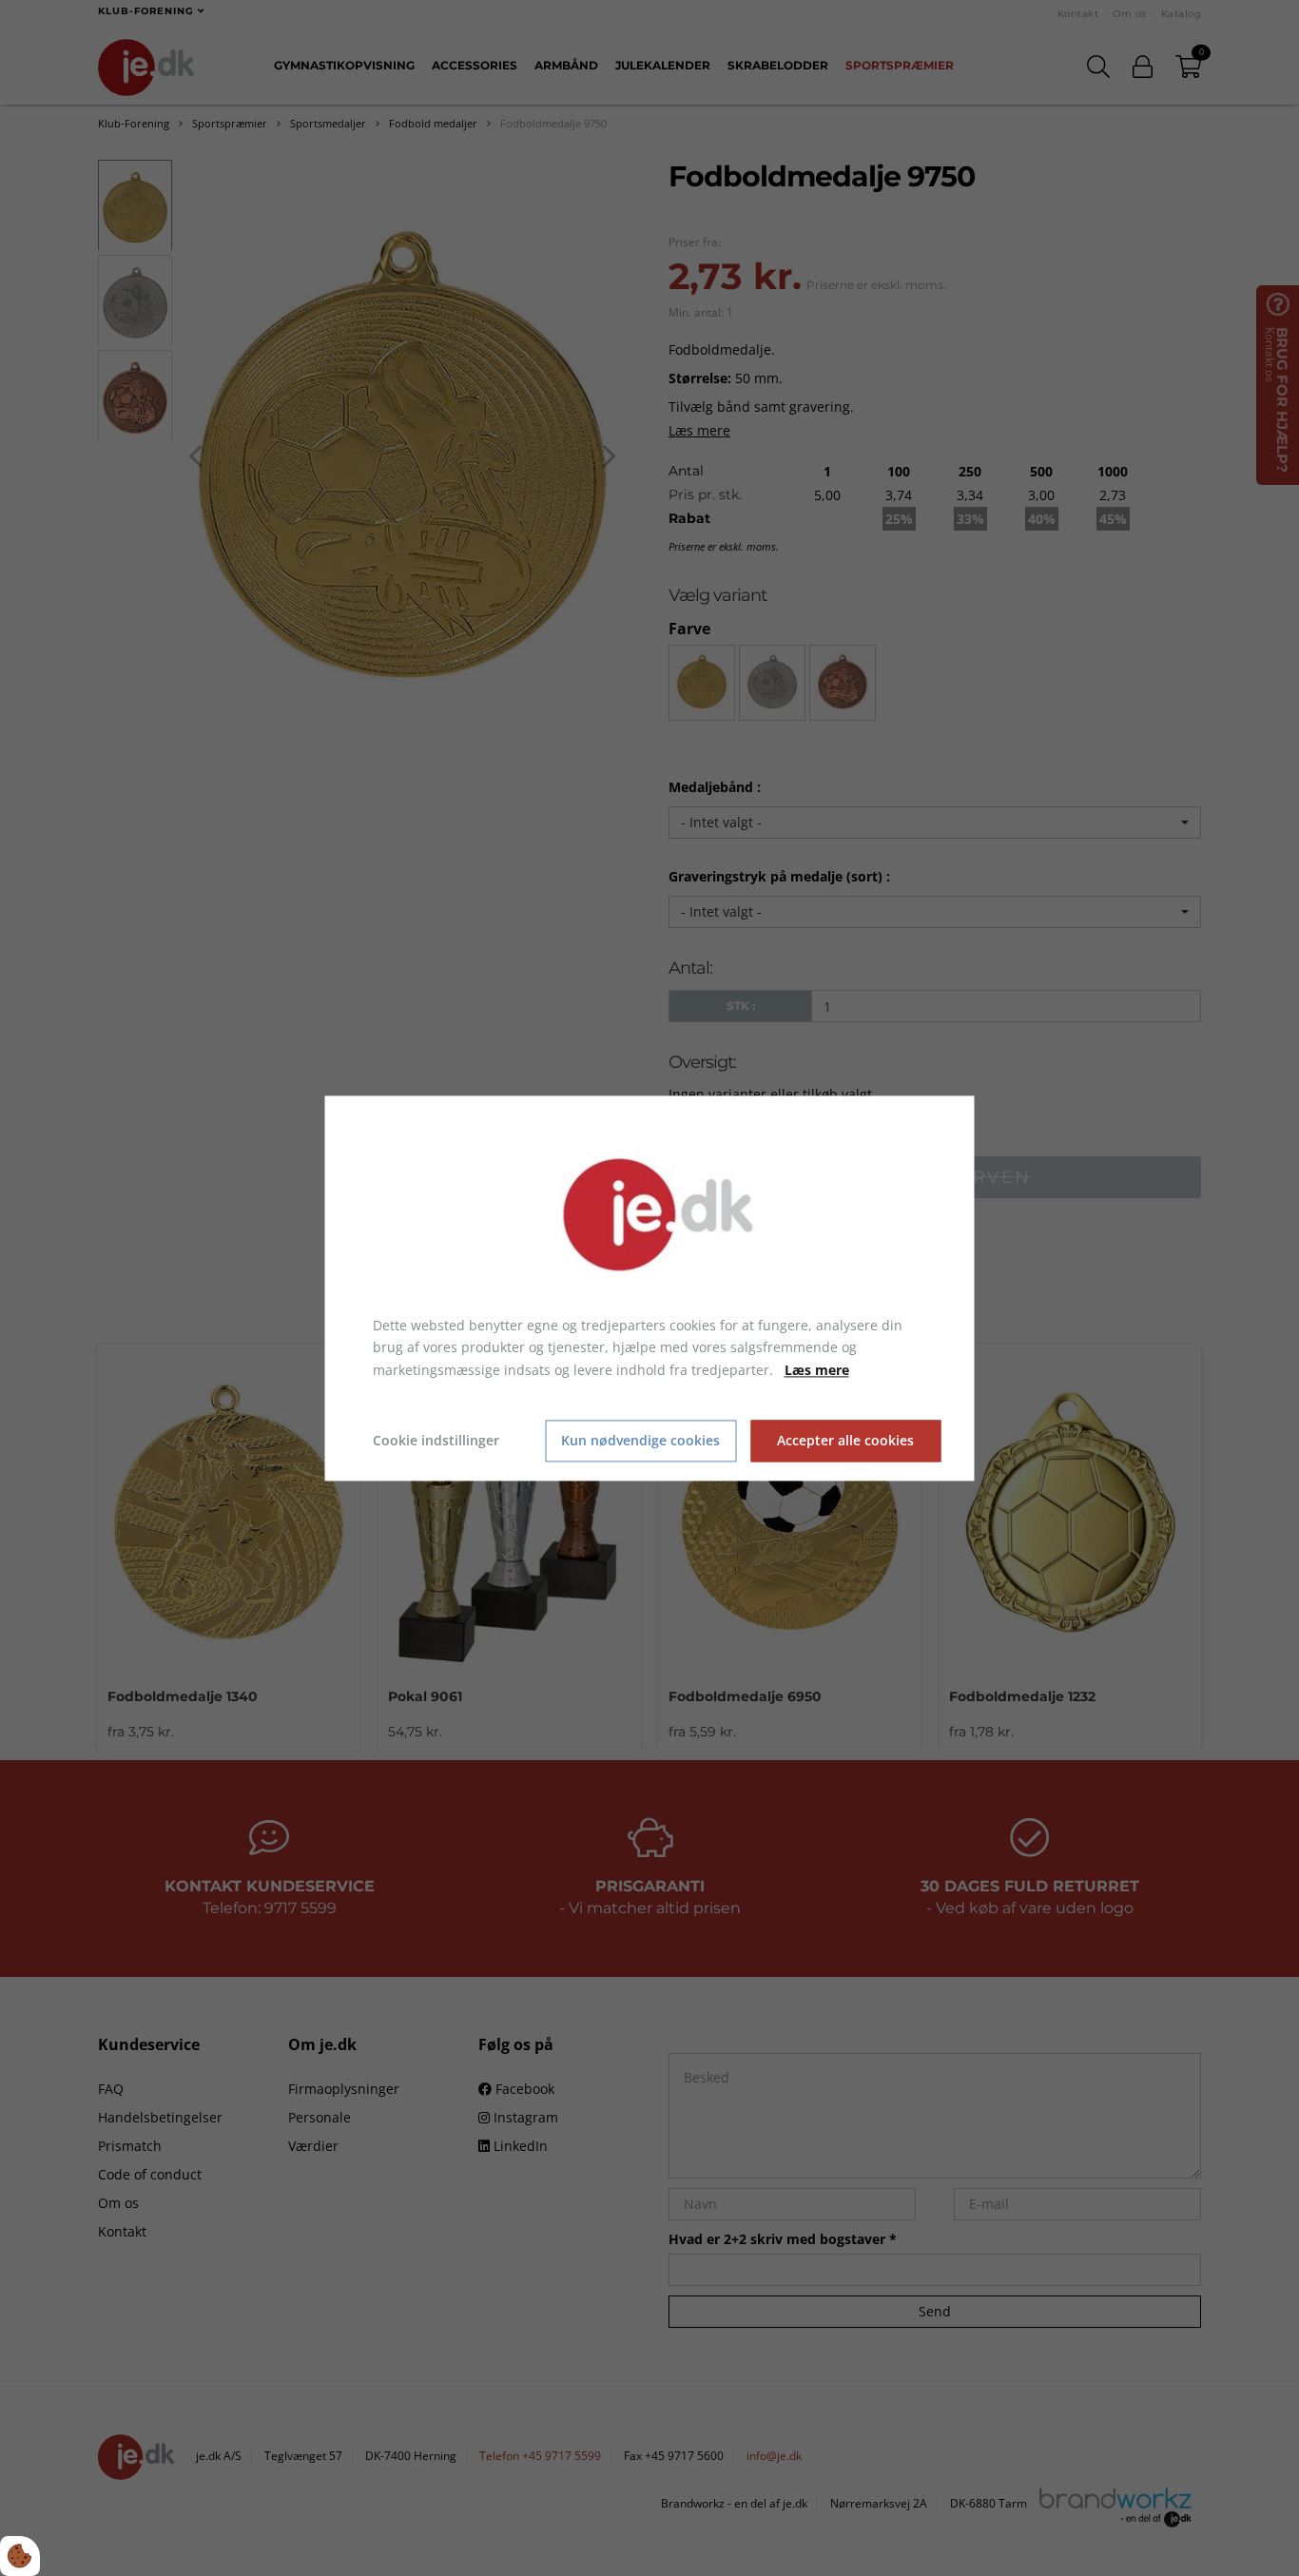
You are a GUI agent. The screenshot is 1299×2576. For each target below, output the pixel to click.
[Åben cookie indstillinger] (20, 2556)
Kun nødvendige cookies (640, 1441)
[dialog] (650, 1288)
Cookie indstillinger (436, 1440)
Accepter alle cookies (845, 1441)
